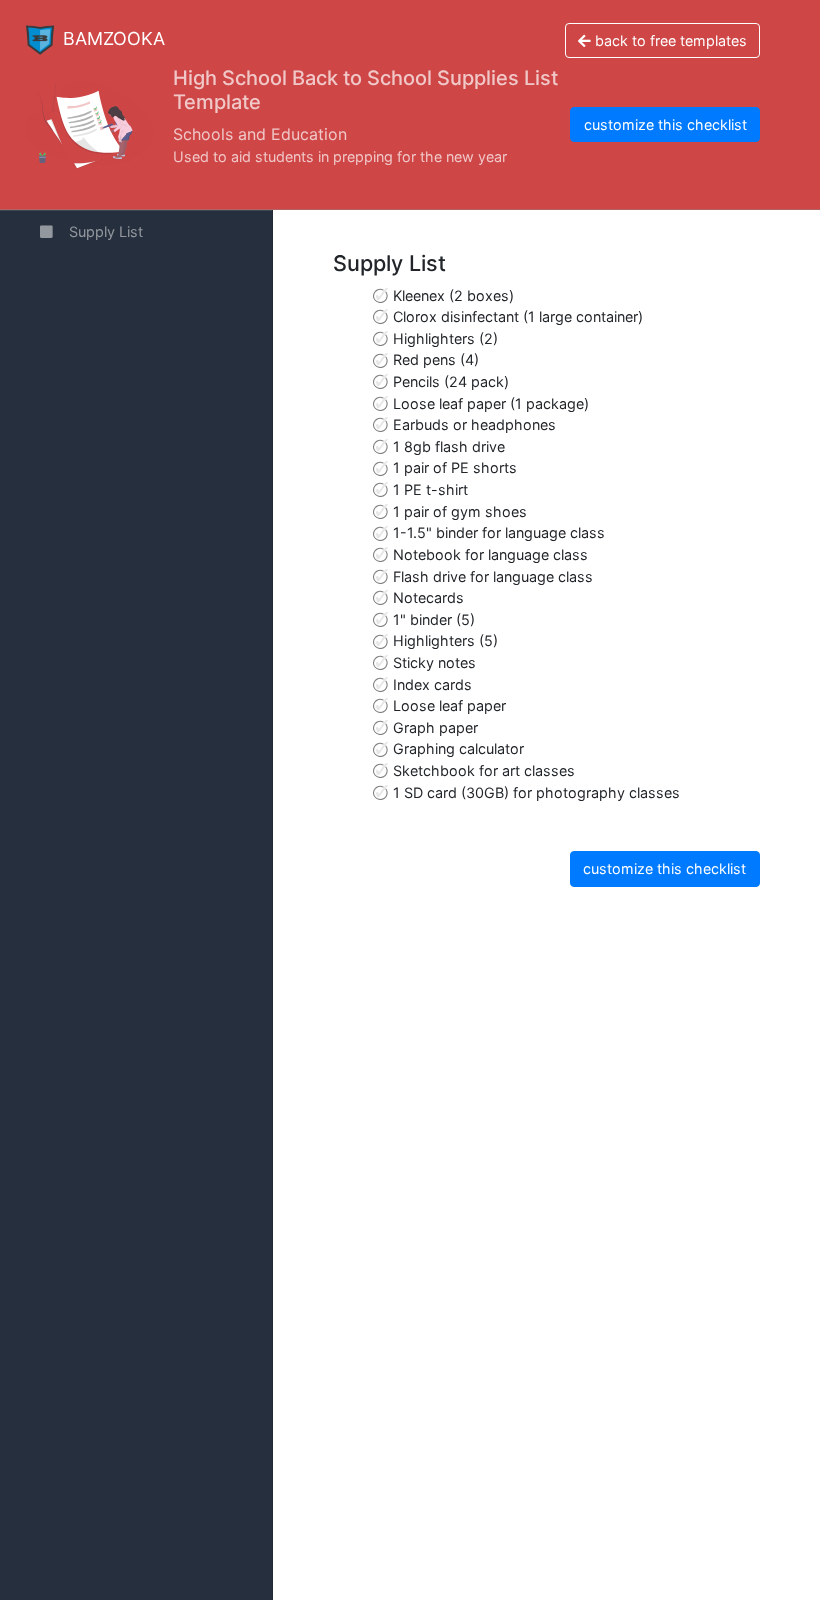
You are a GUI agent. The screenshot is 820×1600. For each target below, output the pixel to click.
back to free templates (669, 40)
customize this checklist (665, 124)
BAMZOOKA (114, 38)
